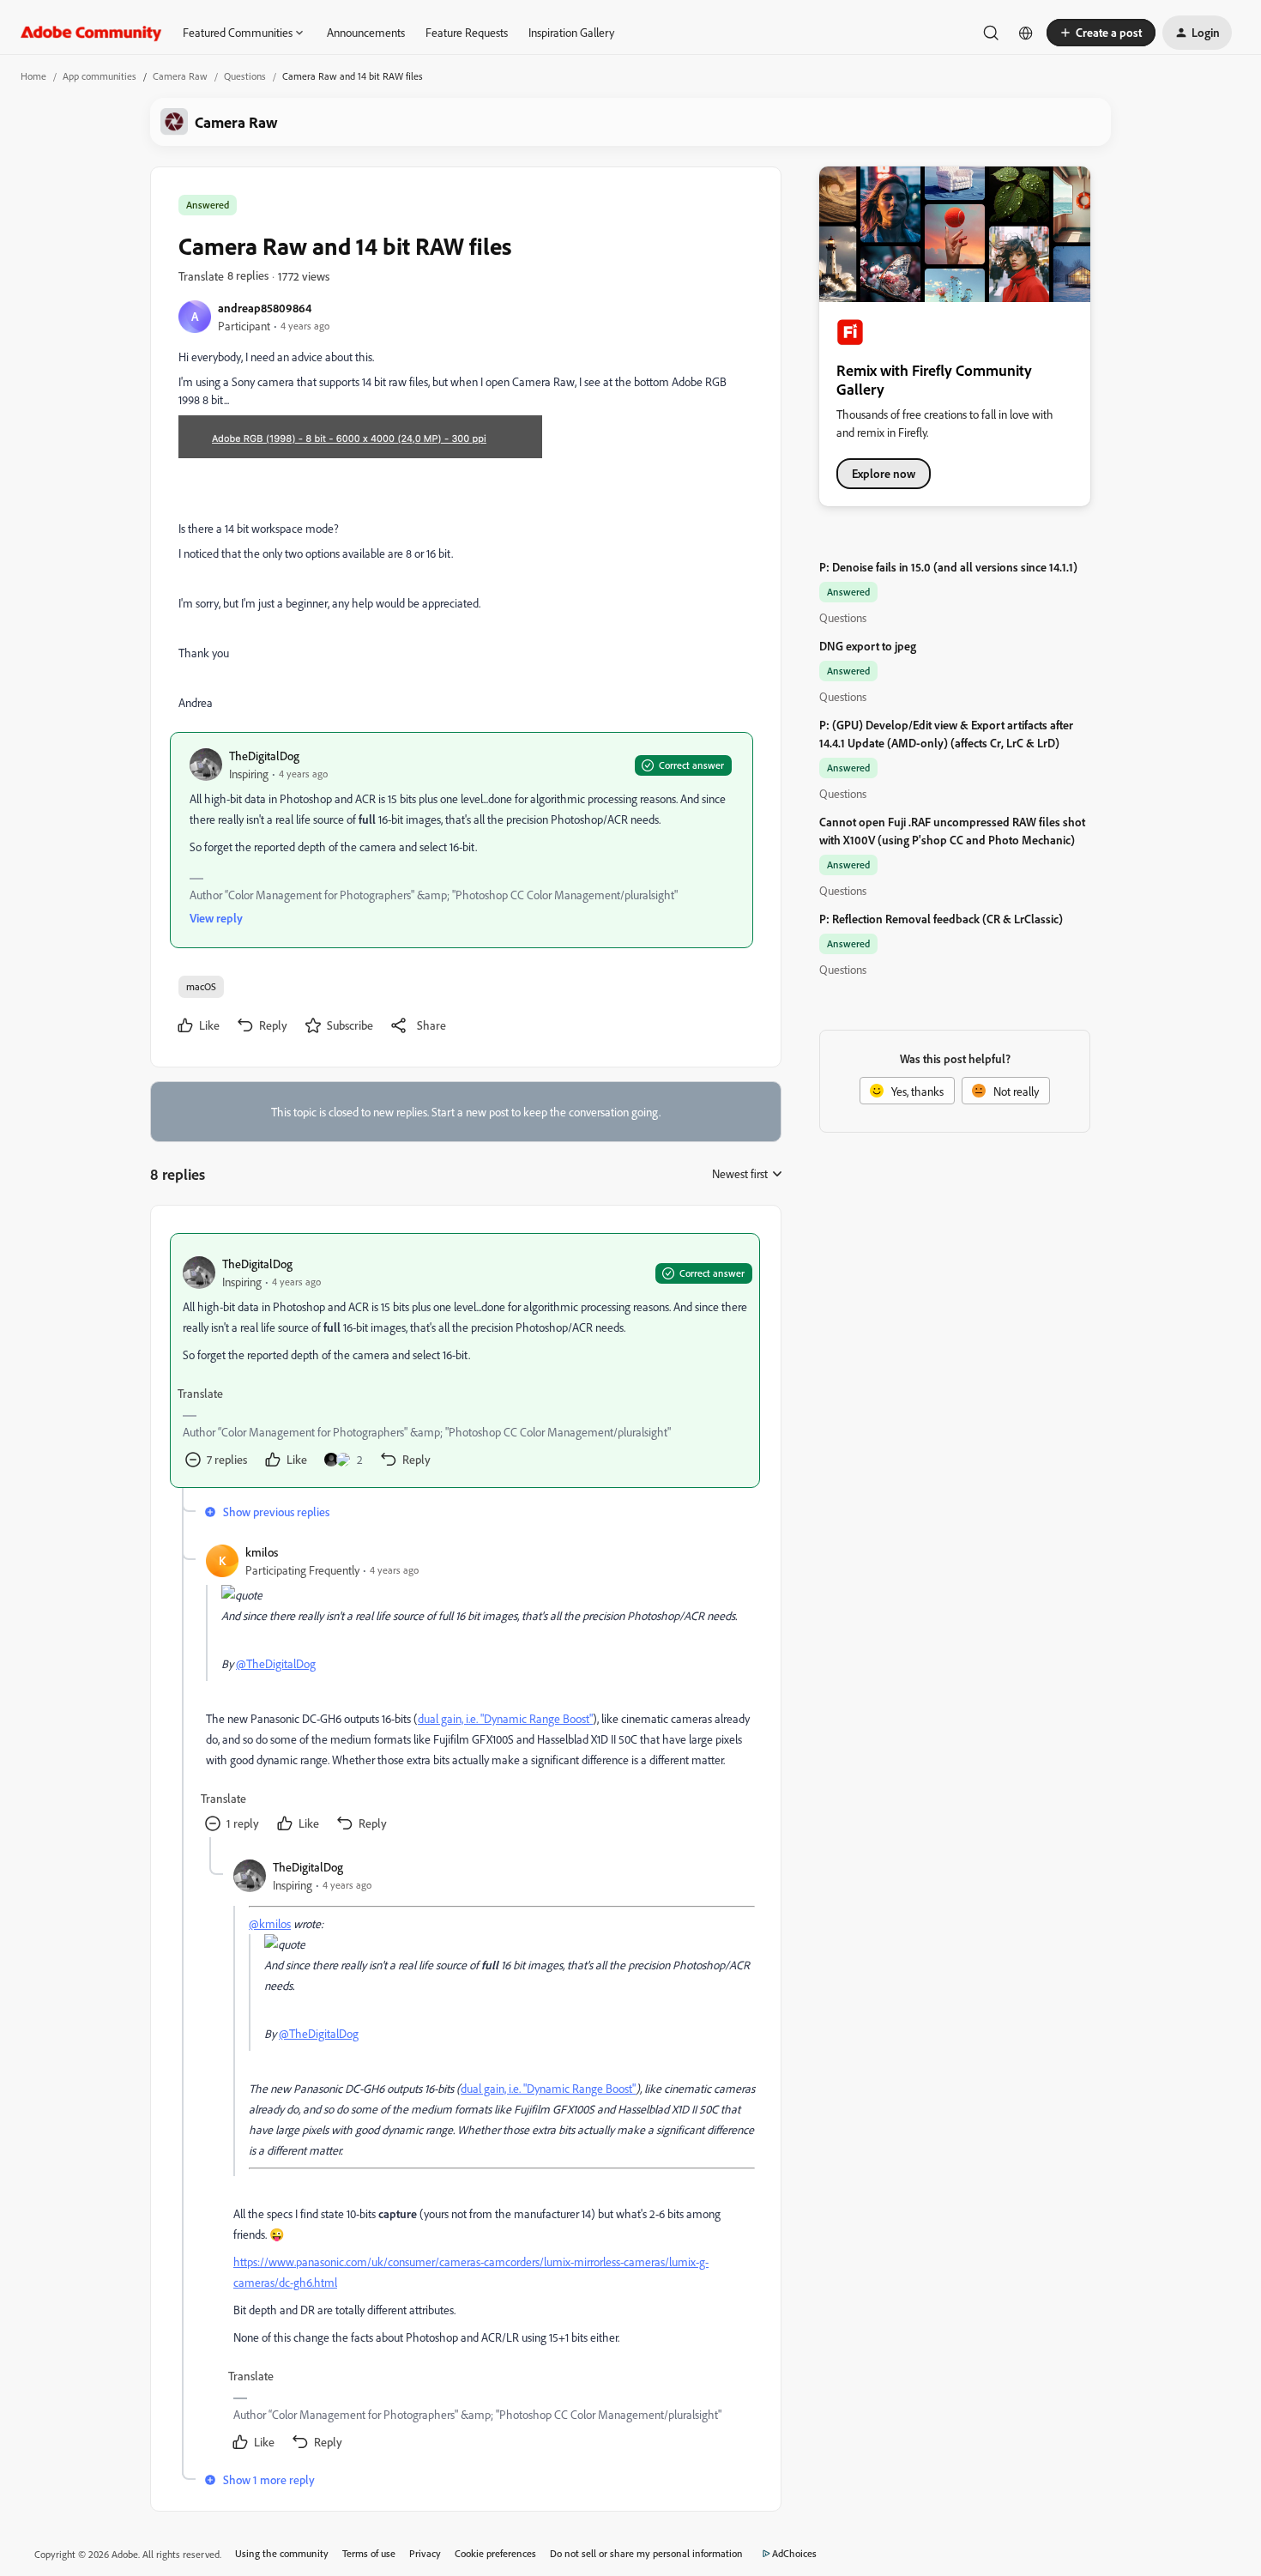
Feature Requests (467, 32)
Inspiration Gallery (571, 32)
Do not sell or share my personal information (646, 2553)
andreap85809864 (265, 308)
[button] (1101, 33)
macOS (201, 986)
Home (33, 76)
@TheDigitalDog (276, 1663)
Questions (245, 76)
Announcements (366, 32)
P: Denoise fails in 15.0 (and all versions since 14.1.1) (948, 567)
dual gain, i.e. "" (505, 1718)
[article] (465, 1361)
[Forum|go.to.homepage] (91, 33)
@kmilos (270, 1923)
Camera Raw (180, 76)
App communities (100, 76)
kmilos (262, 1552)
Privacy (425, 2553)
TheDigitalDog (264, 756)
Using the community (282, 2553)
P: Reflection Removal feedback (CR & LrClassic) (941, 919)
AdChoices (794, 2553)
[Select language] (1026, 33)
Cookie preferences (495, 2553)
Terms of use (369, 2553)
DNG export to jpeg (868, 646)
